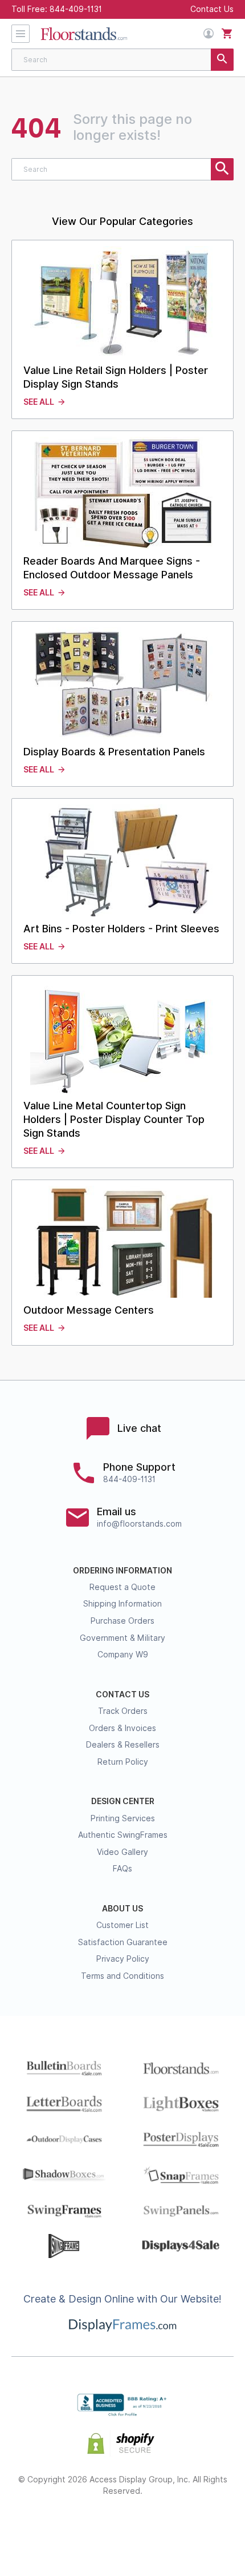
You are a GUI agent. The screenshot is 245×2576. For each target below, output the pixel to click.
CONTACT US (122, 1694)
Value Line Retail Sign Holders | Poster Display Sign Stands (116, 377)
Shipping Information (122, 1604)
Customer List (122, 1925)
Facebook (42, 2528)
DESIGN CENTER (123, 1801)
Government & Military (122, 1638)
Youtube (204, 2528)
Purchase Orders (122, 1621)
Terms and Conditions (122, 1976)
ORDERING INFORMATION (122, 1571)
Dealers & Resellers (123, 1745)
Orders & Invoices (122, 1728)
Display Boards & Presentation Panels (114, 752)
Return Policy (123, 1762)
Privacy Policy (123, 1959)
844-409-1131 (76, 9)
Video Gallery (122, 1852)
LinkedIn (163, 2528)
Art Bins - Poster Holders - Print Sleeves (121, 929)
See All (39, 402)
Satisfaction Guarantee (123, 1942)
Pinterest (123, 2528)
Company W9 (123, 1655)
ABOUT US (122, 1909)
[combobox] (122, 60)
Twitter (82, 2528)
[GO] (222, 60)
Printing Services (123, 1818)
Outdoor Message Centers (89, 1310)
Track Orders (123, 1711)
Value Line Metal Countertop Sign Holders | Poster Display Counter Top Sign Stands (114, 1119)
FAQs (122, 1869)
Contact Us (212, 9)
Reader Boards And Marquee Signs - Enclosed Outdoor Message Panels (112, 568)
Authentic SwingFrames (123, 1835)
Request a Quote (122, 1587)
